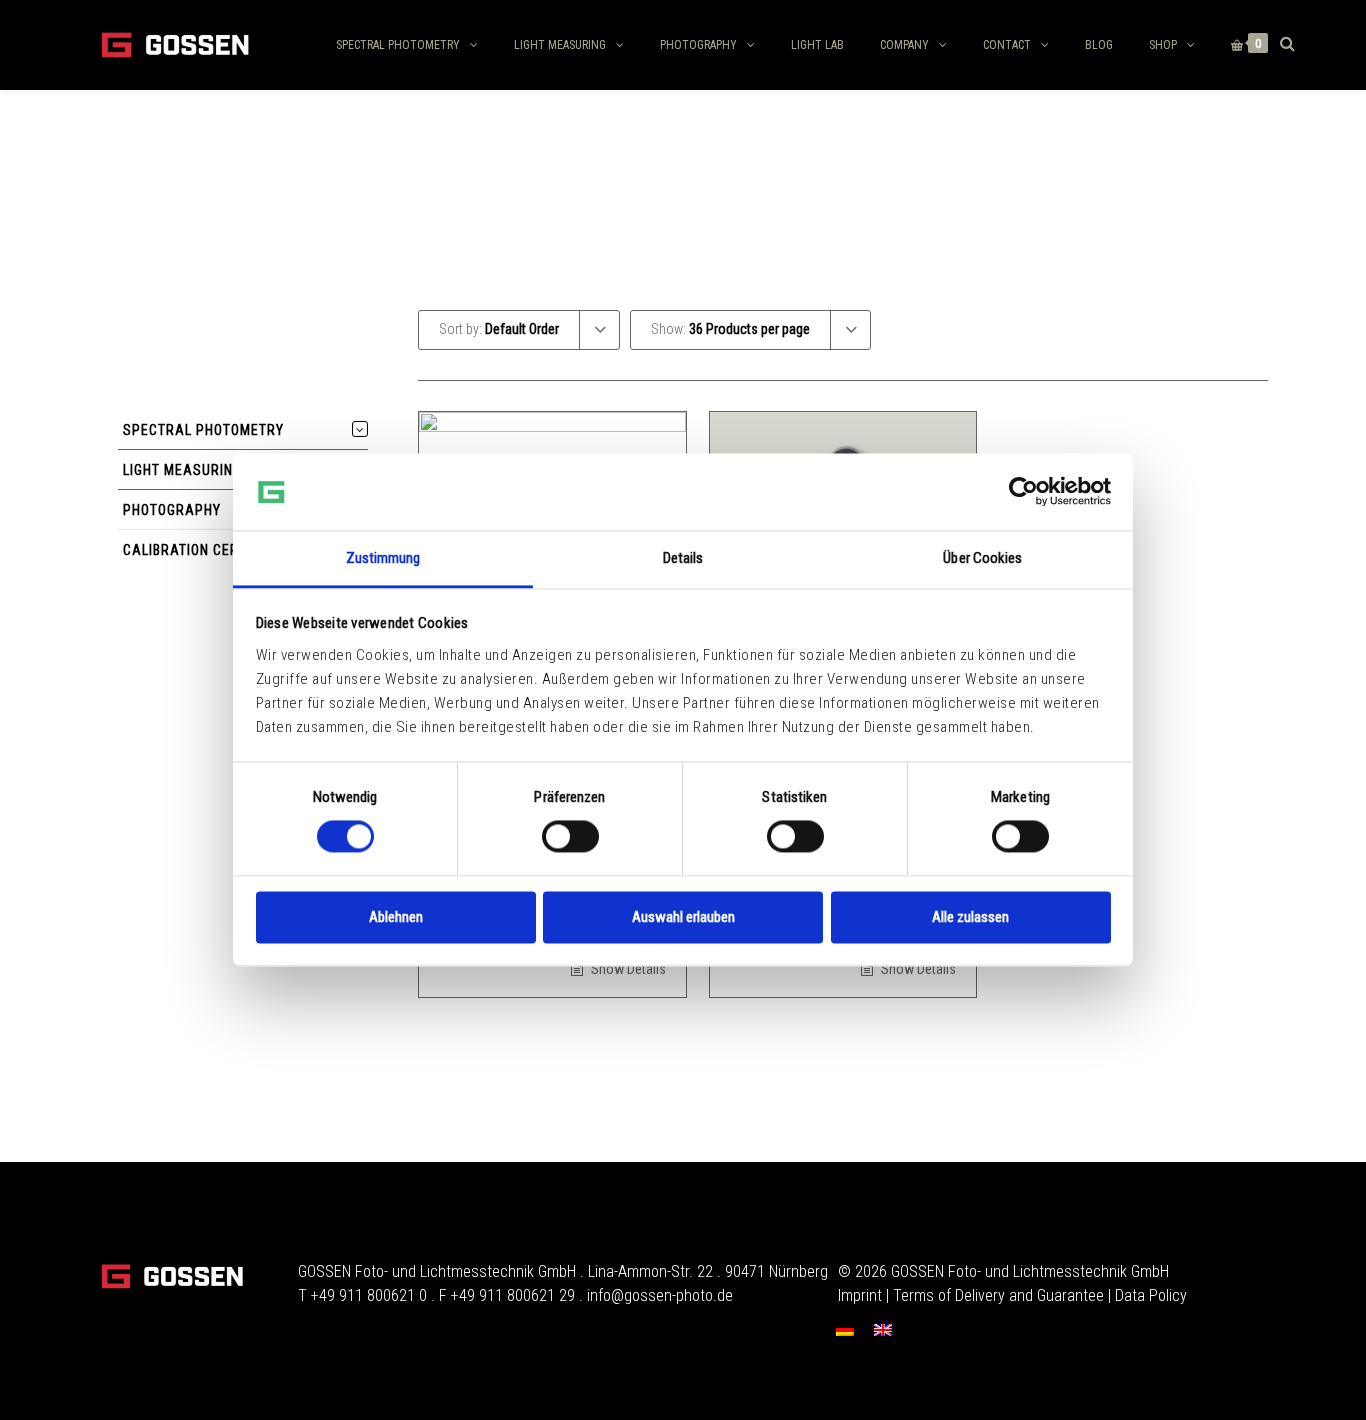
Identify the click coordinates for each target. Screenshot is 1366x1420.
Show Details (627, 969)
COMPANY (904, 45)
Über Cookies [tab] (982, 558)
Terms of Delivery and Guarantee (998, 1295)
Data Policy (1151, 1295)
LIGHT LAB (817, 45)
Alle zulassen (970, 917)
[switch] (570, 837)
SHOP (1163, 45)
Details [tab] (683, 558)
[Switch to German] (845, 1329)
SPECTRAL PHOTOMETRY (398, 45)
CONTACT (1007, 45)
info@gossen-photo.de (660, 1295)
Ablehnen (396, 917)
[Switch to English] (883, 1329)
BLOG (1099, 45)
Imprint (860, 1295)
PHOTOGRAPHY (698, 45)
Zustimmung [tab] (383, 558)
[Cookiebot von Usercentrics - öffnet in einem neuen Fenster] (1023, 492)
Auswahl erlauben (683, 917)
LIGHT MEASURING (560, 45)
